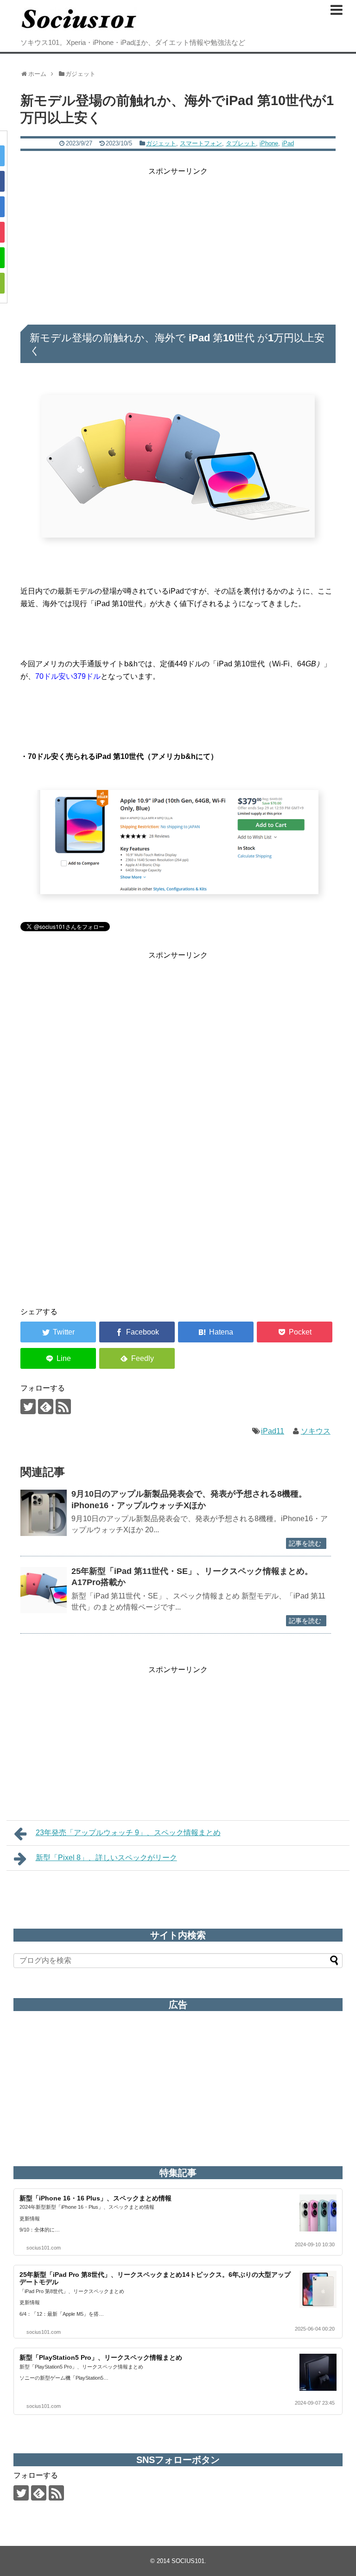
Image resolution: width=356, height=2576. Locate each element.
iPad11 (273, 1431)
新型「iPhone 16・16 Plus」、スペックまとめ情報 (95, 2198)
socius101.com (44, 2248)
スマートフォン (201, 143)
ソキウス (316, 1431)
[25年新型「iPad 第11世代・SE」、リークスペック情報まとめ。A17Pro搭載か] (44, 1590)
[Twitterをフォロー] (28, 1407)
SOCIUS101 (188, 2561)
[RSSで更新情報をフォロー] (63, 1407)
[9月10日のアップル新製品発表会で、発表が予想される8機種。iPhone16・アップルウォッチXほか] (44, 1513)
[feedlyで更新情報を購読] (46, 1407)
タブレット (241, 143)
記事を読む (305, 1543)
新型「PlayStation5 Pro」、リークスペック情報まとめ (101, 2357)
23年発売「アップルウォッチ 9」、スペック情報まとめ (128, 1833)
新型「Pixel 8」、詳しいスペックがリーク (106, 1858)
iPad (288, 143)
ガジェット (161, 143)
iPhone (269, 143)
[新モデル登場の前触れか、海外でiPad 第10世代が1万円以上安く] (216, 1332)
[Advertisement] (178, 242)
